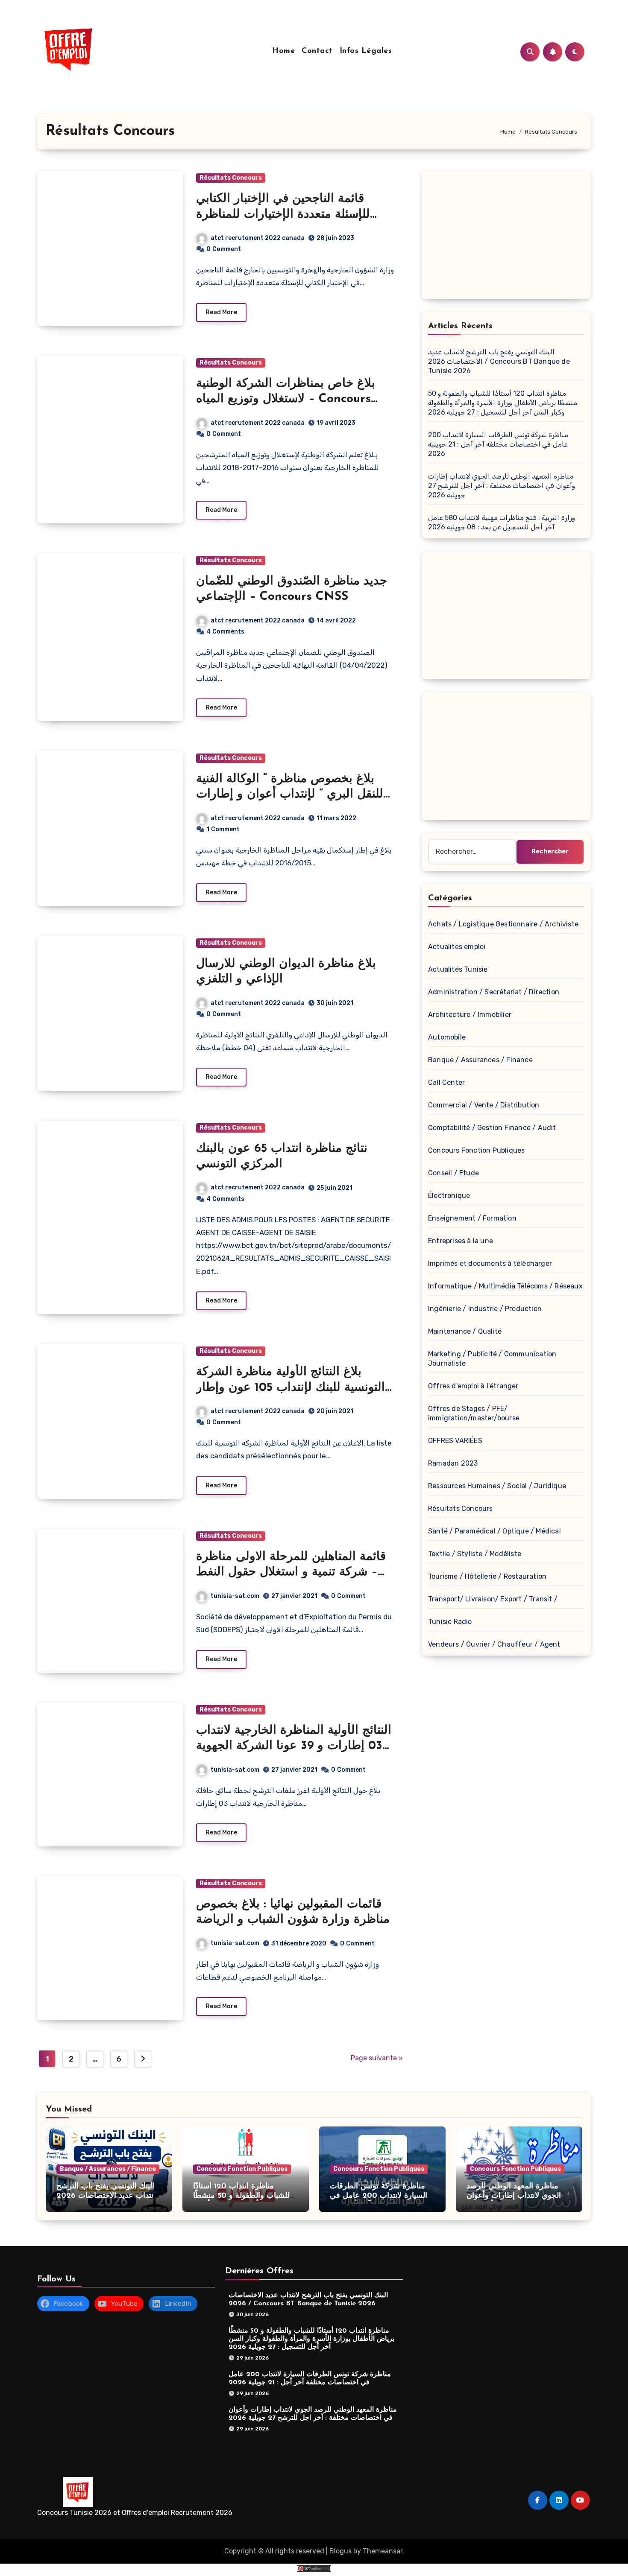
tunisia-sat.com (235, 1596)
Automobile (447, 1037)
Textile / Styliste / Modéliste (475, 1554)
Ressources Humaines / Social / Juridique (497, 1486)
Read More (221, 312)
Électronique (449, 1196)
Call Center (446, 1082)
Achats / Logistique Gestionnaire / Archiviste (503, 924)
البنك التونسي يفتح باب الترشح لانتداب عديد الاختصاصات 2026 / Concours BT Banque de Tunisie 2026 (499, 361)
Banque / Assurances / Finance (480, 1060)
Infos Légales (366, 51)
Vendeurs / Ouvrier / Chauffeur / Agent (494, 1644)
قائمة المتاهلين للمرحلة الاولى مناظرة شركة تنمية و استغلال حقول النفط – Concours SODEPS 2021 (291, 1573)
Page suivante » (377, 2058)
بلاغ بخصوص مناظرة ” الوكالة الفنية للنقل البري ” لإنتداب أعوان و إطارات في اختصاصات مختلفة (290, 795)
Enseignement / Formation (472, 1218)
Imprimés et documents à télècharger (490, 1263)
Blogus (340, 2551)
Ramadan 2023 (453, 1463)
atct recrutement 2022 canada (258, 238)
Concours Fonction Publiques (476, 1150)
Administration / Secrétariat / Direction (494, 992)
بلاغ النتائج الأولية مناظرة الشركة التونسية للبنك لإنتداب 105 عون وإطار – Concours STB (291, 1388)
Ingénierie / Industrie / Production (485, 1309)
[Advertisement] (508, 237)
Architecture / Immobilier (470, 1015)
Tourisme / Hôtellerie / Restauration (487, 1576)
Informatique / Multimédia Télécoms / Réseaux (505, 1286)
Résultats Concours (231, 178)
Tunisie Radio (450, 1622)
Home (283, 51)
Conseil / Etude (453, 1173)
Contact (317, 51)
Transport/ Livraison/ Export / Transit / (493, 1599)
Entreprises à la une (461, 1241)
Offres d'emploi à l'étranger (473, 1386)
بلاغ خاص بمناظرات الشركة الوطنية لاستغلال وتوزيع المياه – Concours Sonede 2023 (286, 399)
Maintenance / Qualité (465, 1331)
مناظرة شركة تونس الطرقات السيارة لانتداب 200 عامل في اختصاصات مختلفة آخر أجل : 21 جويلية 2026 (498, 444)
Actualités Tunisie (458, 969)
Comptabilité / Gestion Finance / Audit (492, 1128)
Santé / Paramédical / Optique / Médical (494, 1531)
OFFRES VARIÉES (455, 1441)
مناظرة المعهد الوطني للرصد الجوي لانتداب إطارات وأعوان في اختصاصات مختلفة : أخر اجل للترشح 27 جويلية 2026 (502, 486)
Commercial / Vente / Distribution (484, 1105)
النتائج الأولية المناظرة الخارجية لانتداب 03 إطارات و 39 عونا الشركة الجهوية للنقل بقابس (294, 1746)
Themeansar (383, 2551)
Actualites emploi (457, 947)
